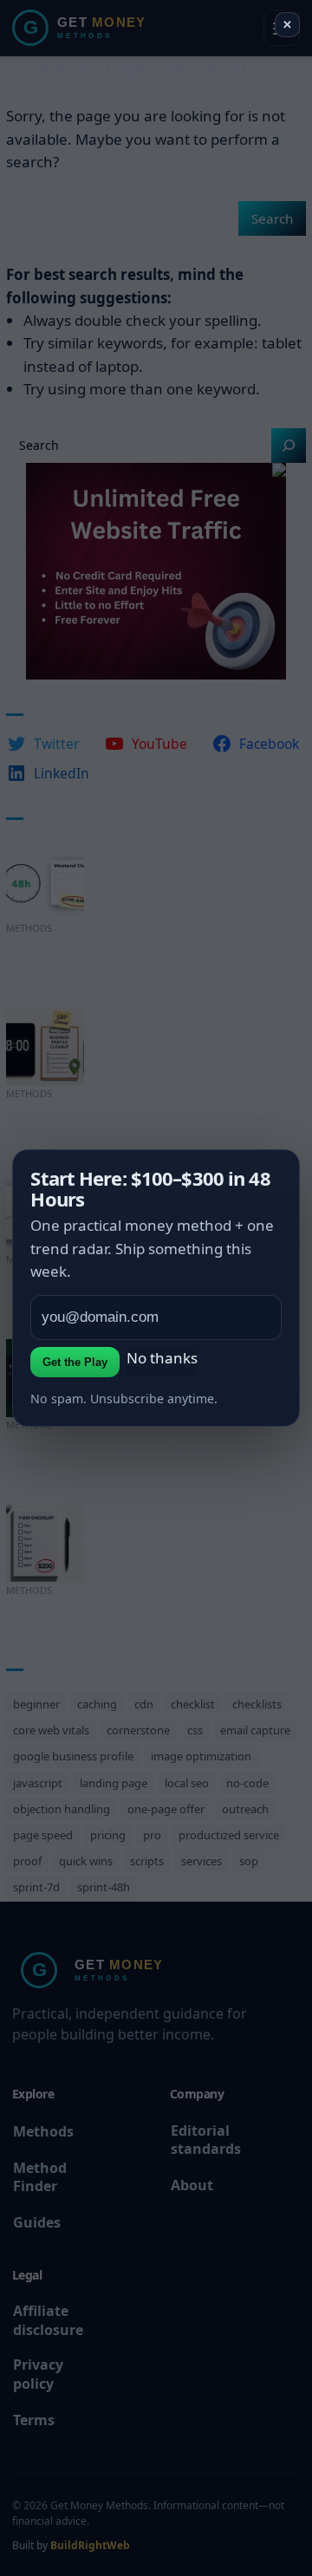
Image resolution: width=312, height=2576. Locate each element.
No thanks (162, 1358)
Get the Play (75, 1362)
